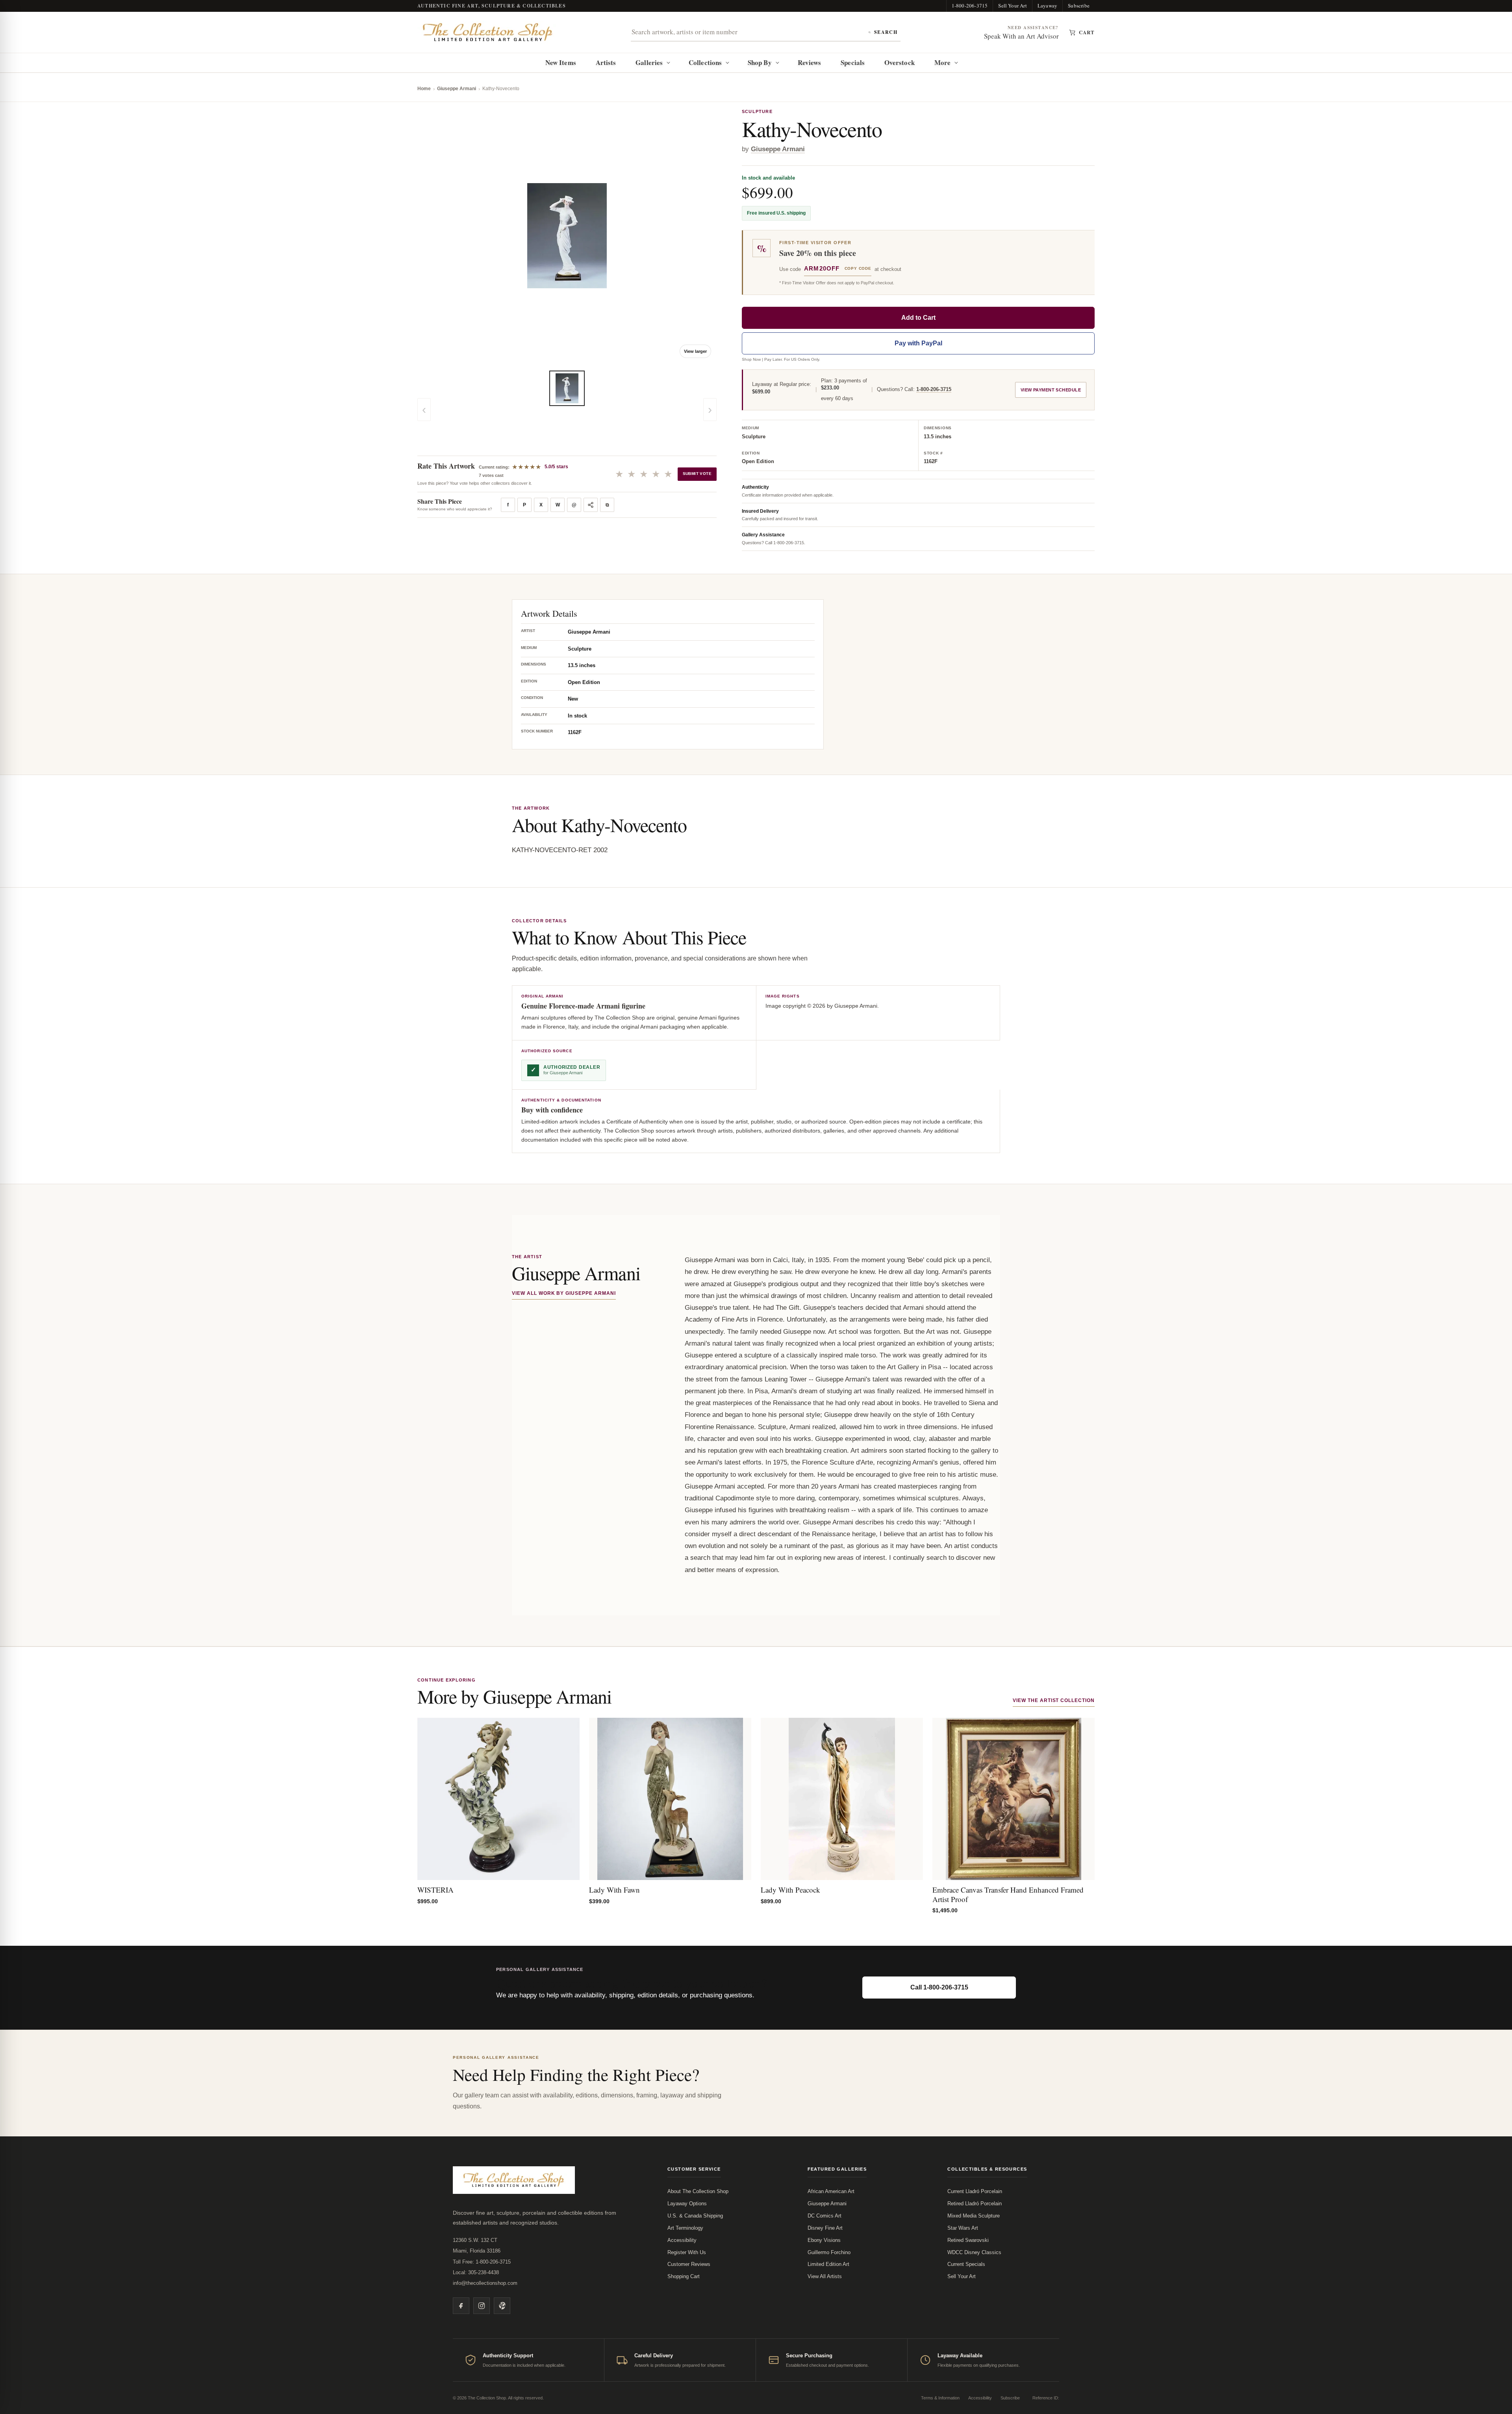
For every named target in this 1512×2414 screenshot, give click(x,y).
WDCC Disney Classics (974, 2252)
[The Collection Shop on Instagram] (482, 2306)
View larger (695, 351)
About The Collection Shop (698, 2191)
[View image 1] (567, 388)
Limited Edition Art (828, 2264)
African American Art (831, 2191)
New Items (561, 62)
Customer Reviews (689, 2264)
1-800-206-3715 (970, 6)
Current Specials (966, 2264)
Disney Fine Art (825, 2228)
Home (424, 89)
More (942, 62)
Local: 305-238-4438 (476, 2272)
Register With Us (687, 2252)
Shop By (760, 62)
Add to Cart (918, 318)
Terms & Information (940, 2398)
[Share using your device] (591, 505)
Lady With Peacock (790, 1890)
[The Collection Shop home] (488, 32)
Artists (606, 62)
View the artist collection (1054, 1700)
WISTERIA (435, 1890)
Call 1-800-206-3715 (939, 1987)
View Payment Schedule (1051, 390)
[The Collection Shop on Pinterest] (502, 2306)
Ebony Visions (824, 2240)
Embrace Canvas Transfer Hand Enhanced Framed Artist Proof (1008, 1894)
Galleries (649, 62)
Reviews (810, 62)
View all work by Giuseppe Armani (564, 1293)
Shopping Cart (684, 2276)
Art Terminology (685, 2228)
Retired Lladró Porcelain (975, 2204)
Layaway (1047, 6)
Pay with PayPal (918, 343)
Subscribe (1079, 6)
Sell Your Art (1013, 6)
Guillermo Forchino (829, 2252)
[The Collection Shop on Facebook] (461, 2306)
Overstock (900, 62)
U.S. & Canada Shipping (695, 2216)
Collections (705, 62)
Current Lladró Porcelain (975, 2191)
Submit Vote (697, 474)
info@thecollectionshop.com (485, 2283)
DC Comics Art (825, 2216)
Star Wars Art (963, 2228)
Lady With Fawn (614, 1890)
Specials (853, 62)
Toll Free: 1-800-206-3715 (482, 2262)
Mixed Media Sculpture (974, 2216)
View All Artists (825, 2276)
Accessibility (682, 2240)
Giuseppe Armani (457, 89)
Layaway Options (687, 2204)
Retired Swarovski (968, 2240)
